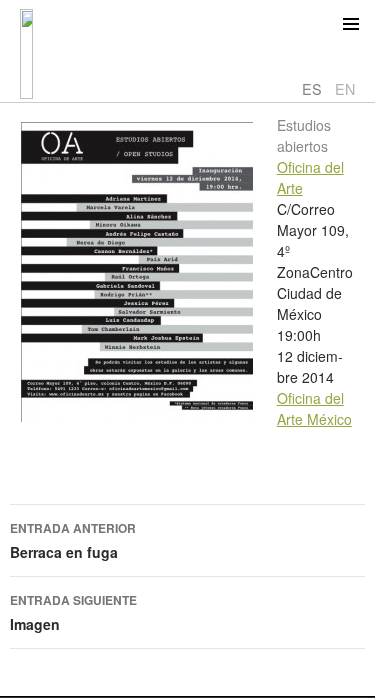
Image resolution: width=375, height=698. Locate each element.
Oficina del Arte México (314, 408)
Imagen (73, 612)
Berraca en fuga (73, 540)
